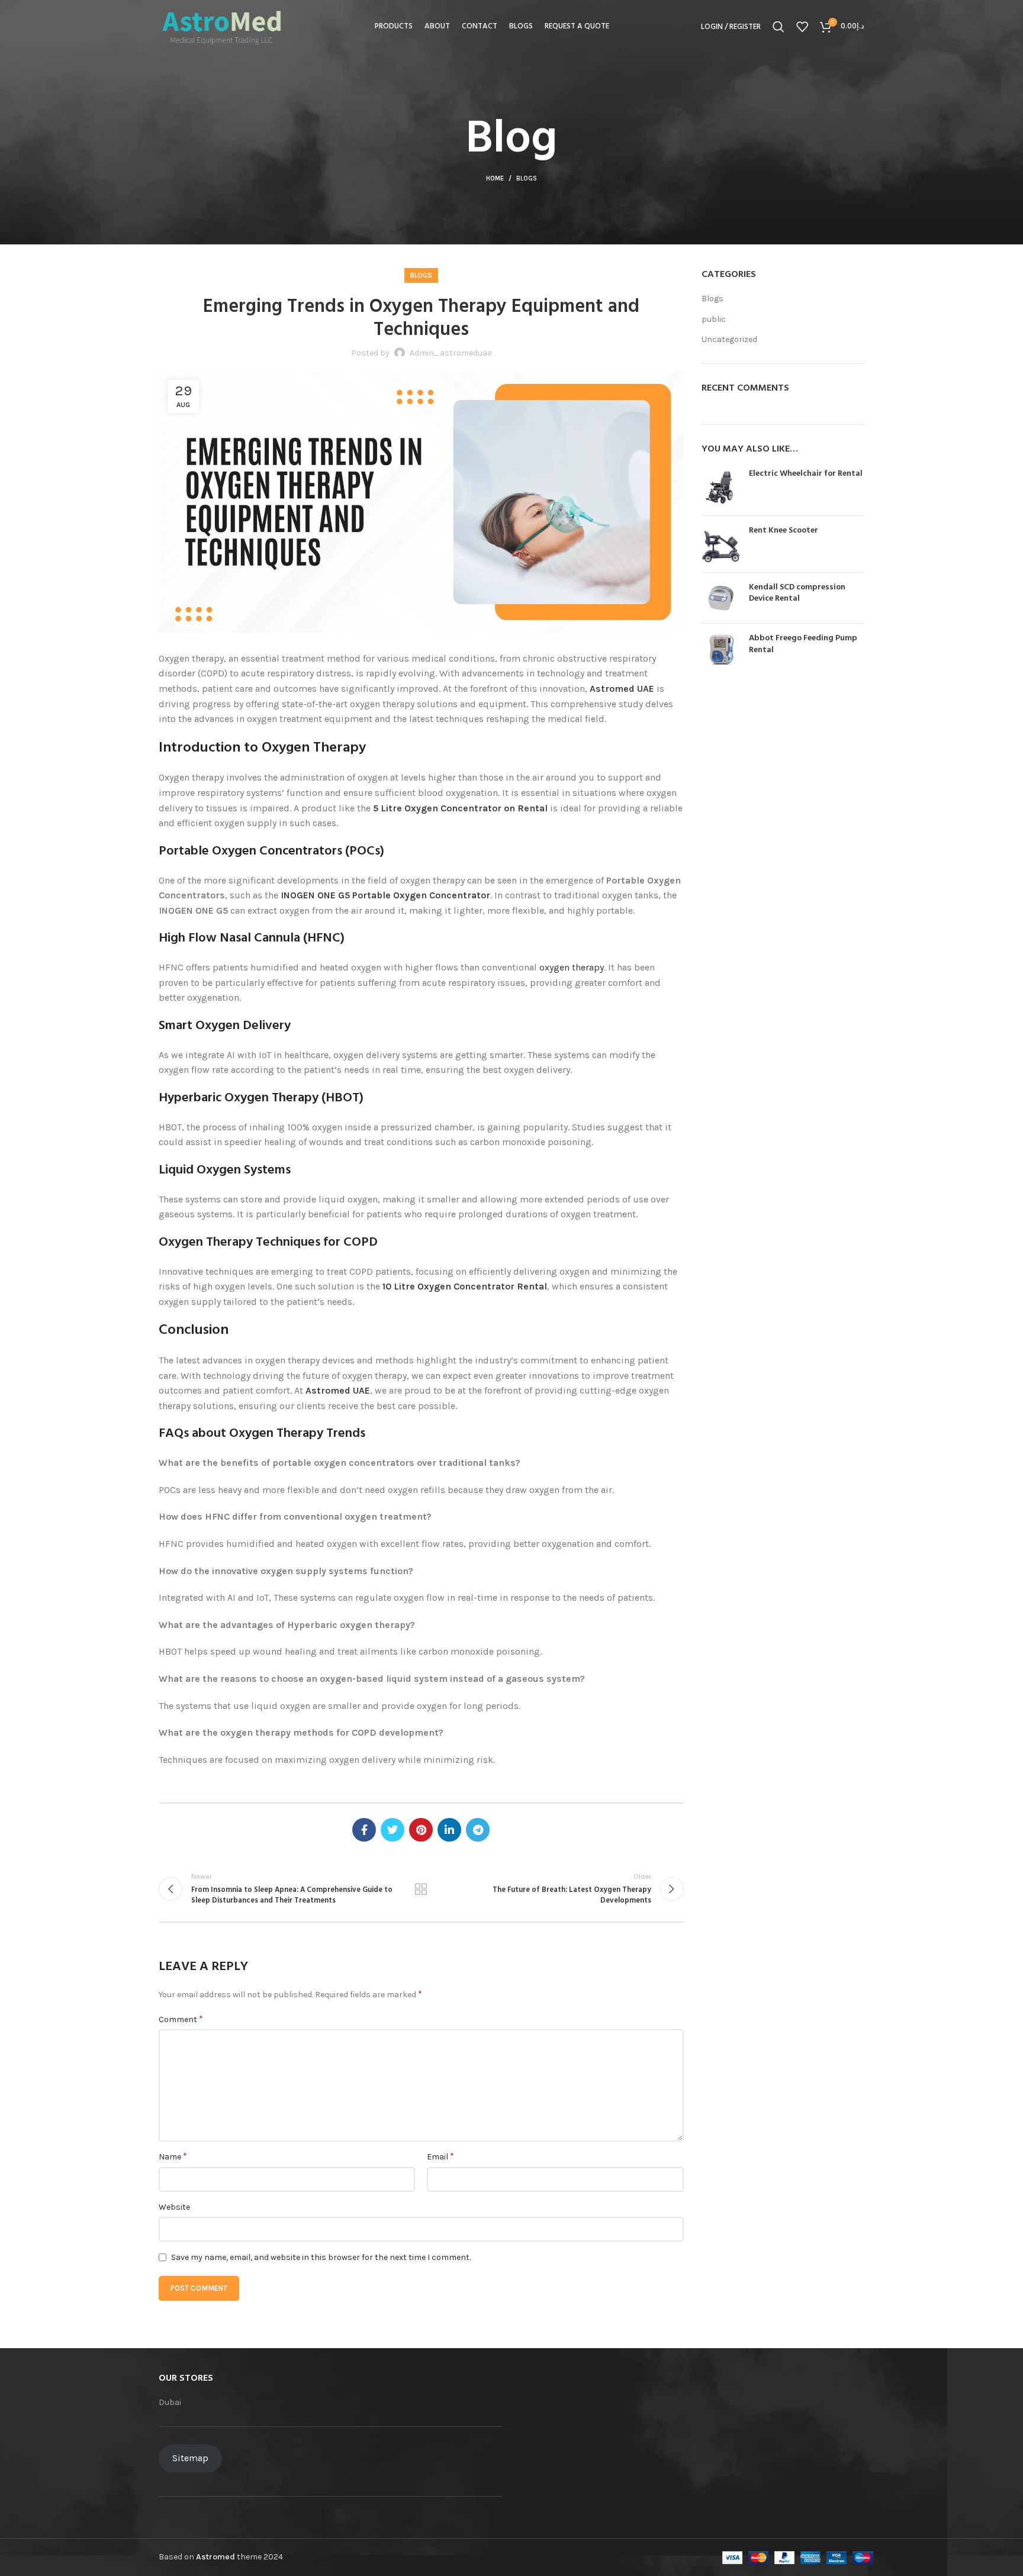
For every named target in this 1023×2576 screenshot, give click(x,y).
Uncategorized (729, 339)
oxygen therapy (572, 967)
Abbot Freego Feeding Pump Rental (803, 644)
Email (440, 2156)
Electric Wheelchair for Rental (806, 474)
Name (173, 2156)
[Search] (778, 27)
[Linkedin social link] (449, 1830)
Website (174, 2207)
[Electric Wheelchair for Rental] (721, 487)
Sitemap (190, 2458)
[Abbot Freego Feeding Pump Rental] (721, 649)
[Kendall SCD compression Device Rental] (721, 598)
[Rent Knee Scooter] (721, 544)
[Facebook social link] (364, 1830)
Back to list (421, 1889)
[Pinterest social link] (421, 1830)
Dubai (170, 2402)
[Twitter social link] (393, 1830)
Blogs (527, 178)
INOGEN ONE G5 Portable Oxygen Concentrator (385, 895)
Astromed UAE (622, 689)
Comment (181, 2019)
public (714, 319)
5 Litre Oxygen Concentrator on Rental (460, 808)
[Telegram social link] (478, 1830)
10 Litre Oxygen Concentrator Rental (465, 1286)
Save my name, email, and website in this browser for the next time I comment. (321, 2257)
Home (495, 178)
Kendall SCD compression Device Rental (797, 593)
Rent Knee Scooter (784, 531)
